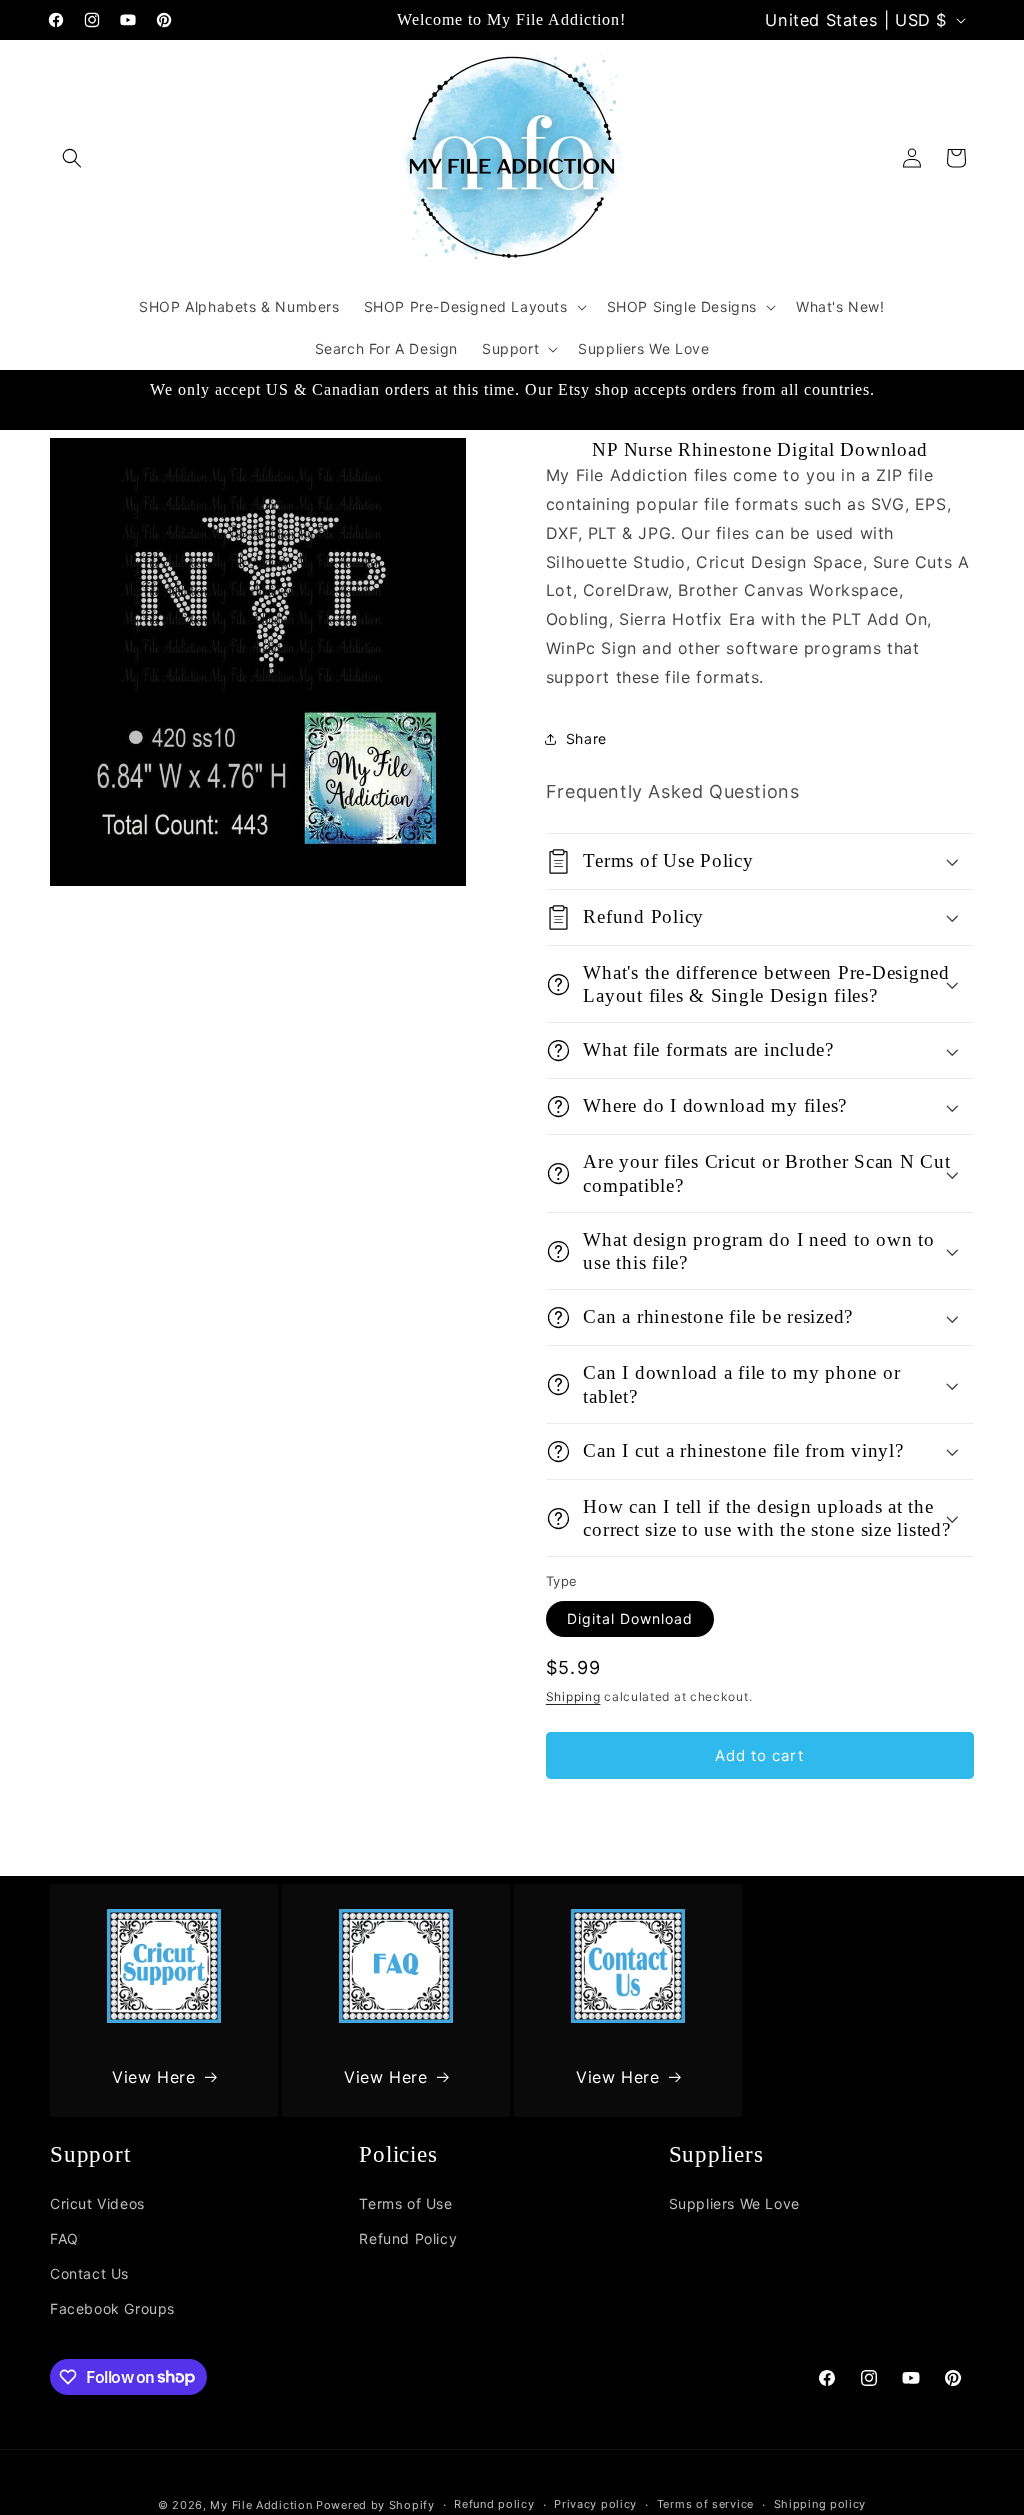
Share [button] (586, 738)
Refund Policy (408, 2238)
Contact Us (89, 2273)
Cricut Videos (97, 2203)
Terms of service (705, 2504)
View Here (153, 2077)
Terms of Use (405, 2203)
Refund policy (494, 2504)
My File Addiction (261, 2505)
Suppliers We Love (734, 2203)
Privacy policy (595, 2504)
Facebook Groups (112, 2308)
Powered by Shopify (375, 2505)
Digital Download (630, 1618)
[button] (72, 158)
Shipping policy (820, 2504)
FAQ (64, 2238)
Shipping (573, 1696)
